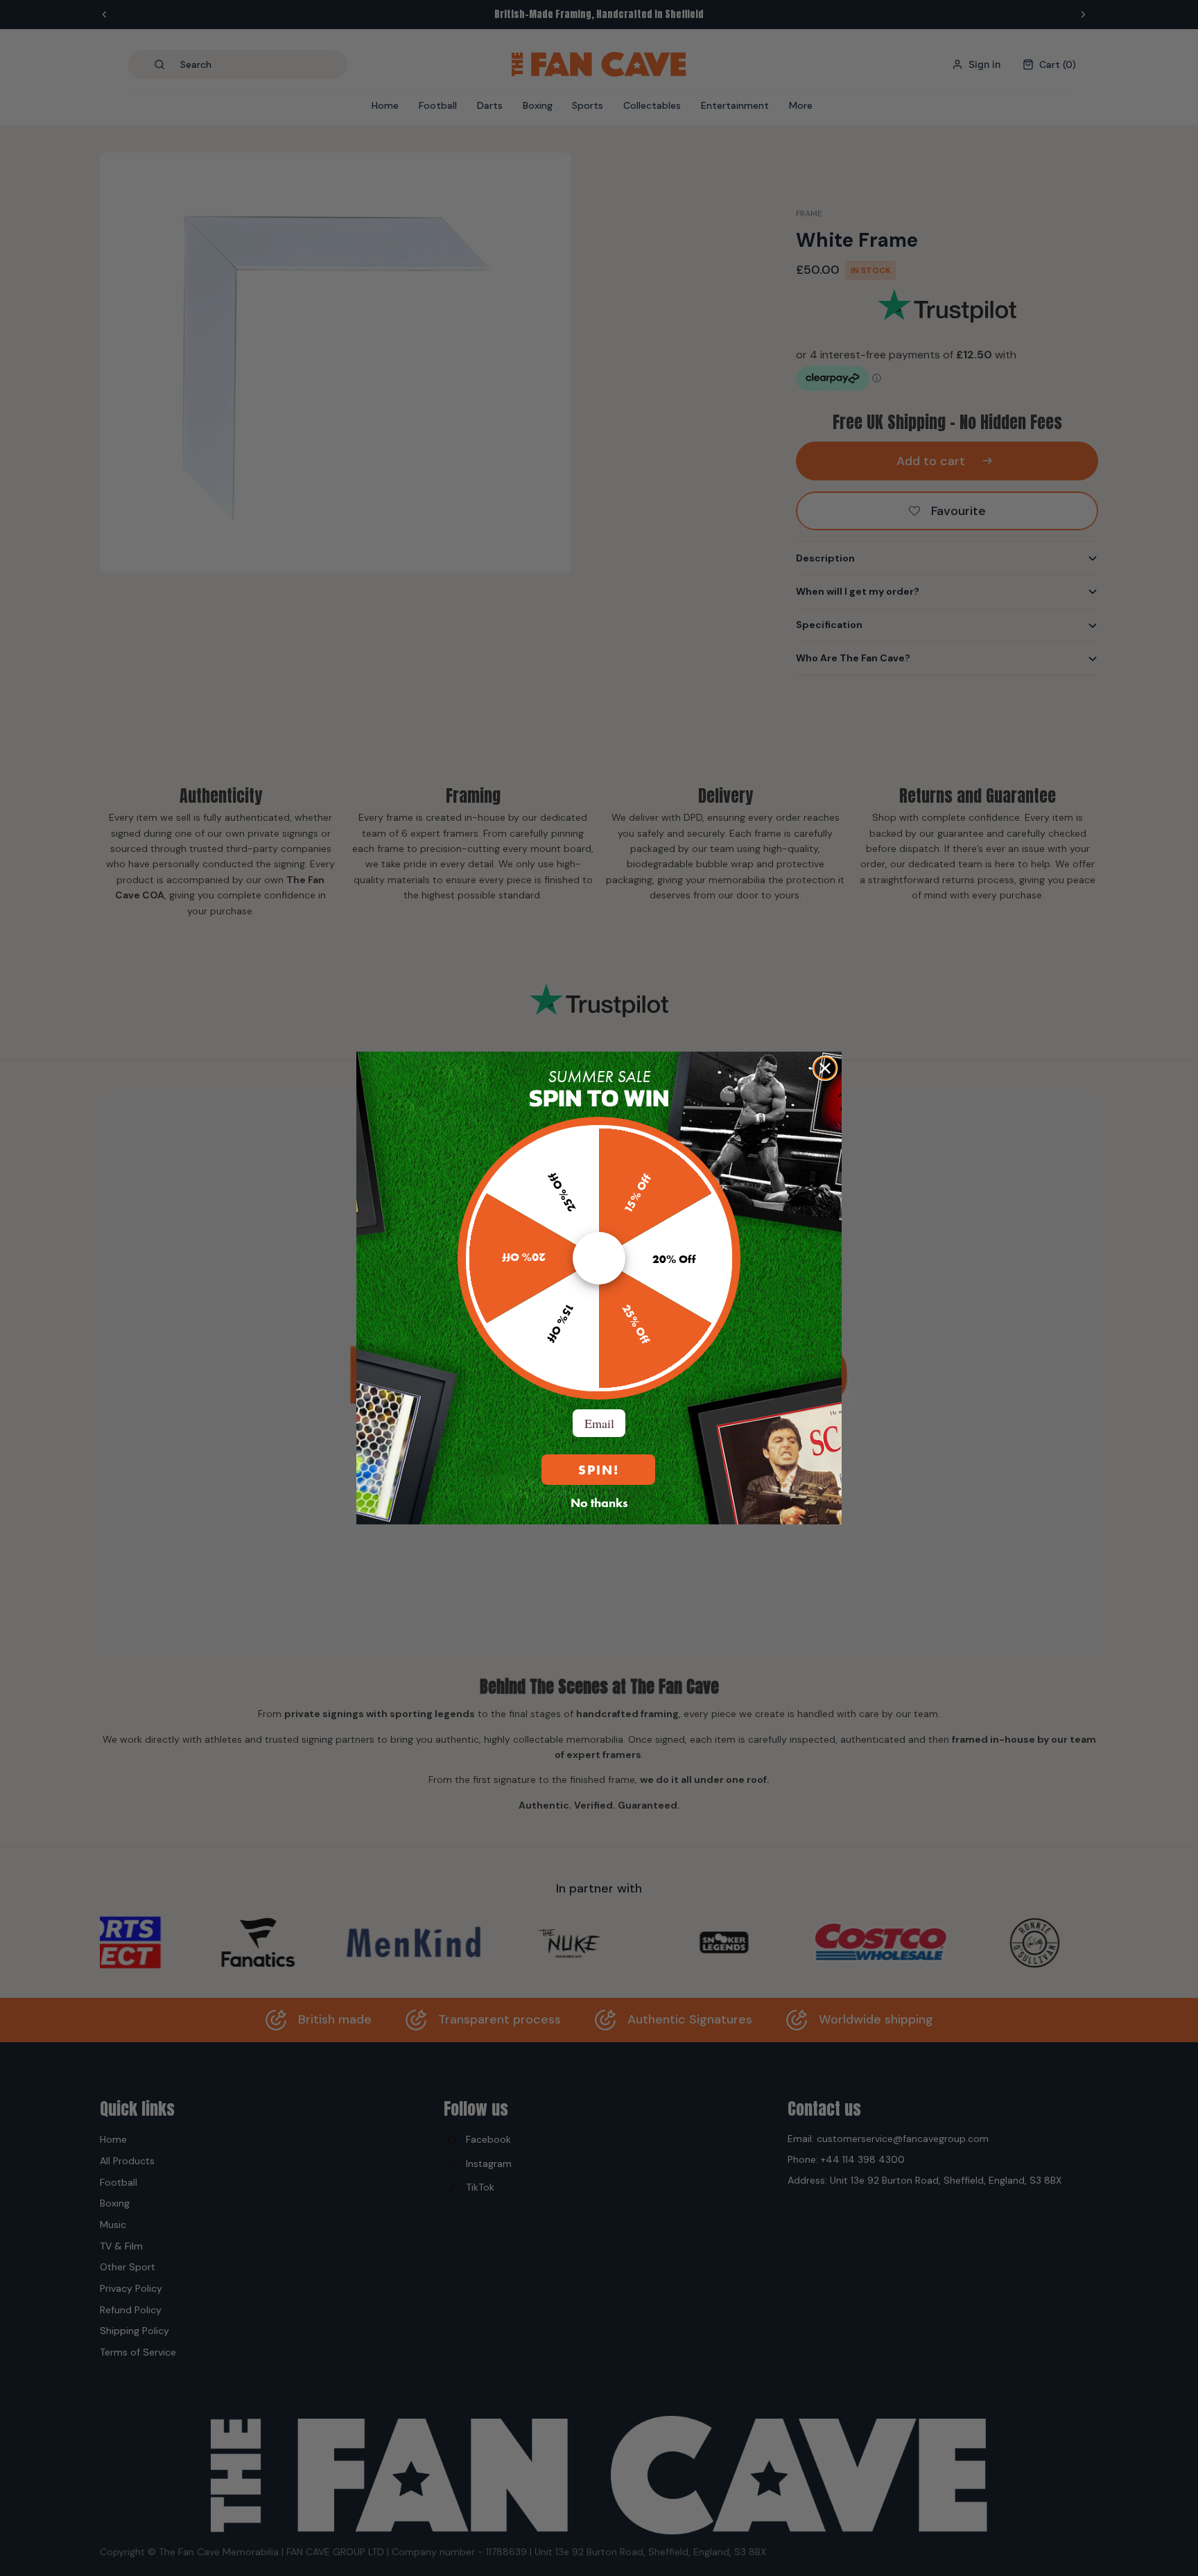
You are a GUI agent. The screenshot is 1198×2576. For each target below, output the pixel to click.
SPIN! (599, 1470)
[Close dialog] (825, 1068)
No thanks (599, 1502)
